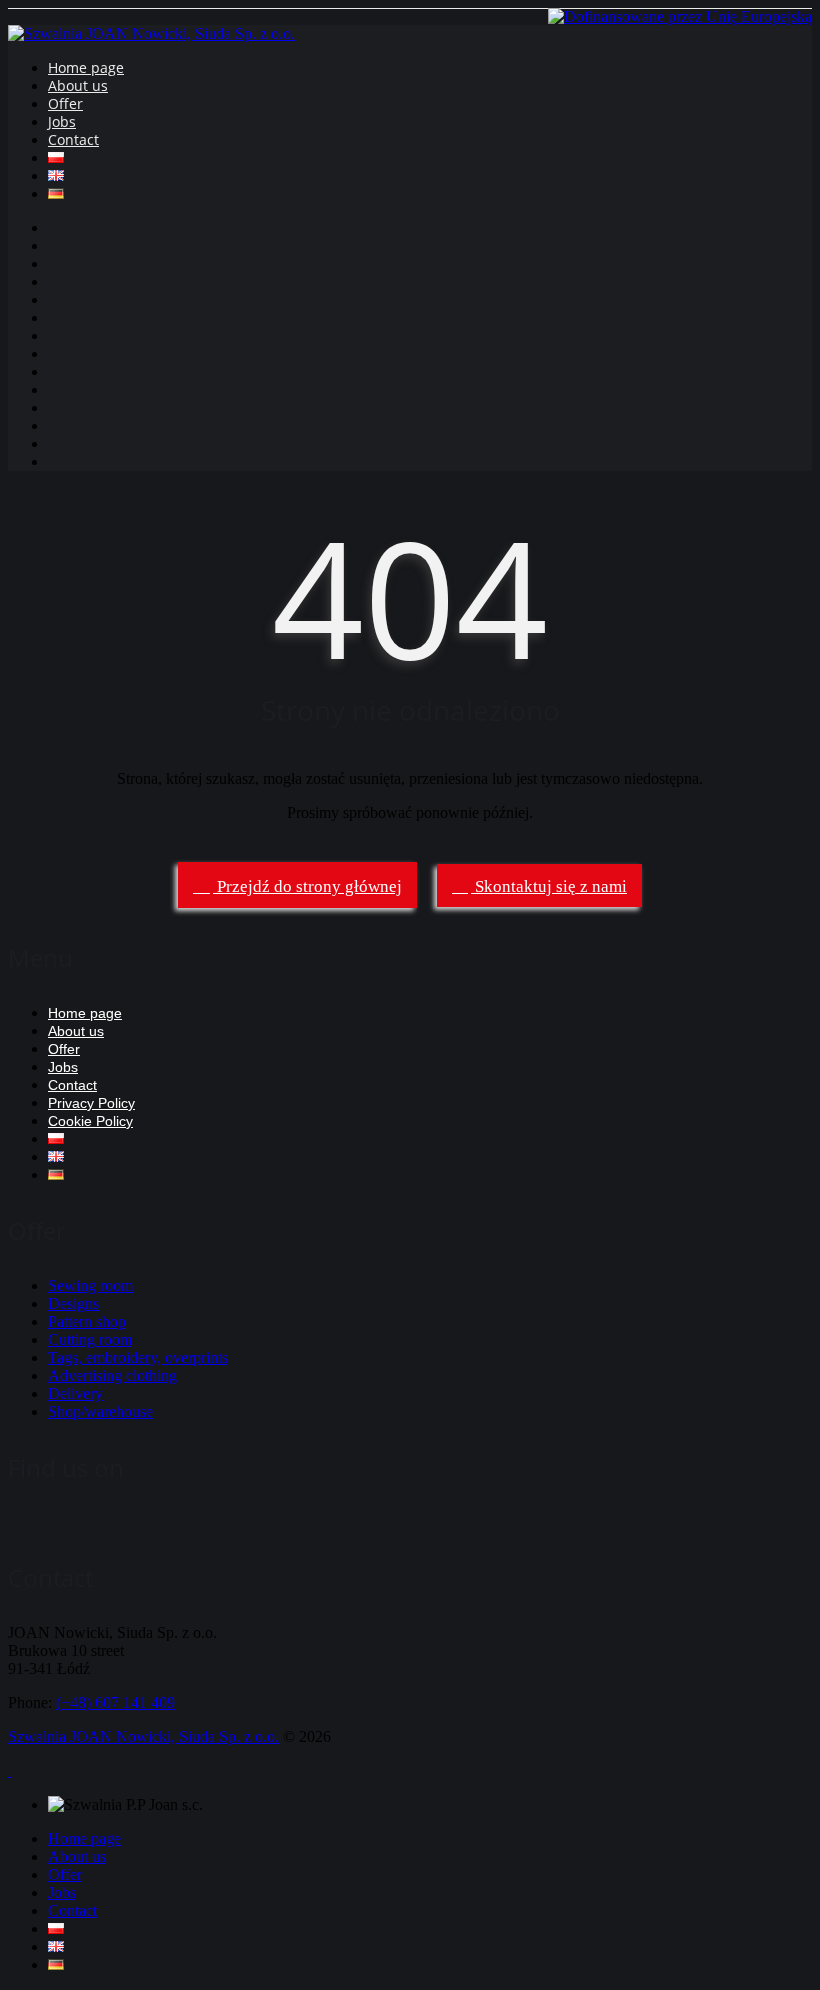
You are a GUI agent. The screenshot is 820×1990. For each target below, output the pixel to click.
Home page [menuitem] (84, 1838)
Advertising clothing (112, 1375)
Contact (73, 139)
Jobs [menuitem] (62, 1892)
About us (78, 85)
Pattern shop (87, 1321)
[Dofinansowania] (680, 16)
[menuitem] (56, 1928)
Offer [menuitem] (65, 1874)
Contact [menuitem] (72, 1910)
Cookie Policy (90, 1121)
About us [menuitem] (77, 1856)
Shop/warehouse (100, 1411)
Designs (73, 1303)
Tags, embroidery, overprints (138, 1357)
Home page (86, 67)
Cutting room (90, 1339)
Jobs (62, 121)
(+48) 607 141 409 (115, 1702)
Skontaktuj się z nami (549, 886)
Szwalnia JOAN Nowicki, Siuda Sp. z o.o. (143, 1736)
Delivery (75, 1393)
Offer (65, 103)
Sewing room (90, 1285)
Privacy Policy (91, 1103)
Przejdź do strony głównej (307, 886)
